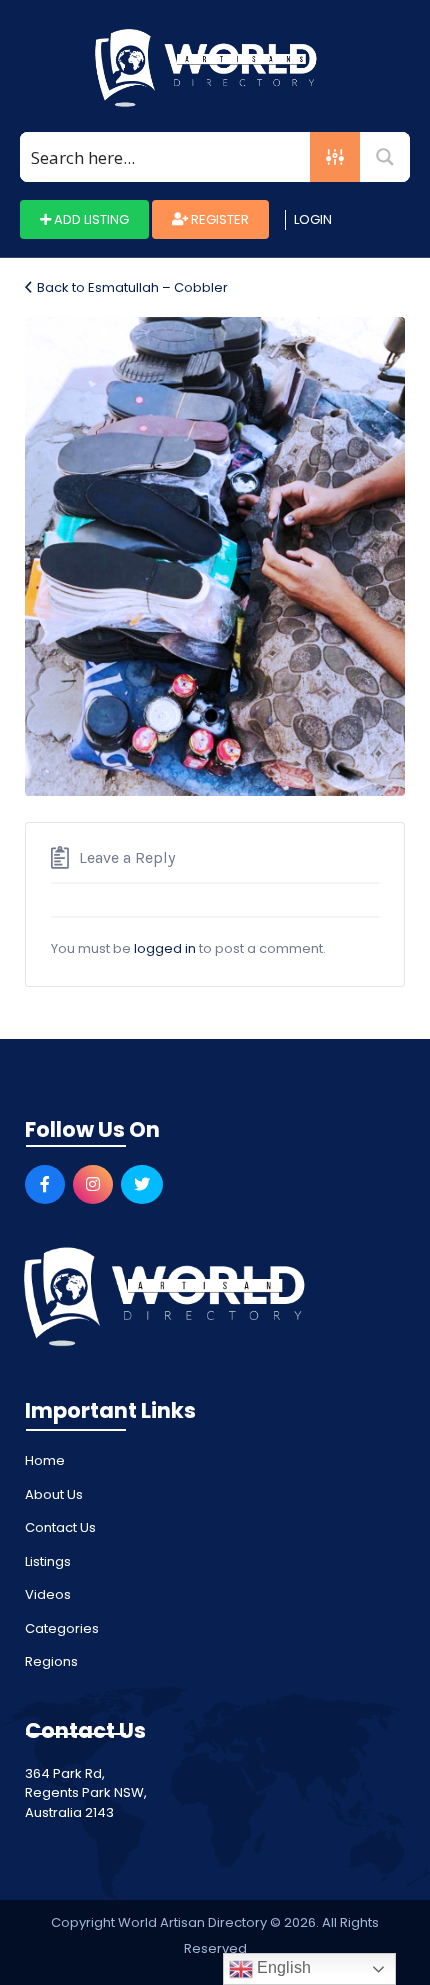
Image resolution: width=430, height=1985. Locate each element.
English (282, 1967)
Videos (48, 1594)
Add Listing (90, 219)
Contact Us (60, 1527)
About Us (54, 1494)
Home (45, 1460)
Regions (51, 1661)
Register (218, 219)
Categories (62, 1628)
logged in (165, 948)
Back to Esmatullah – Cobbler (132, 287)
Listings (48, 1561)
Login (313, 219)
